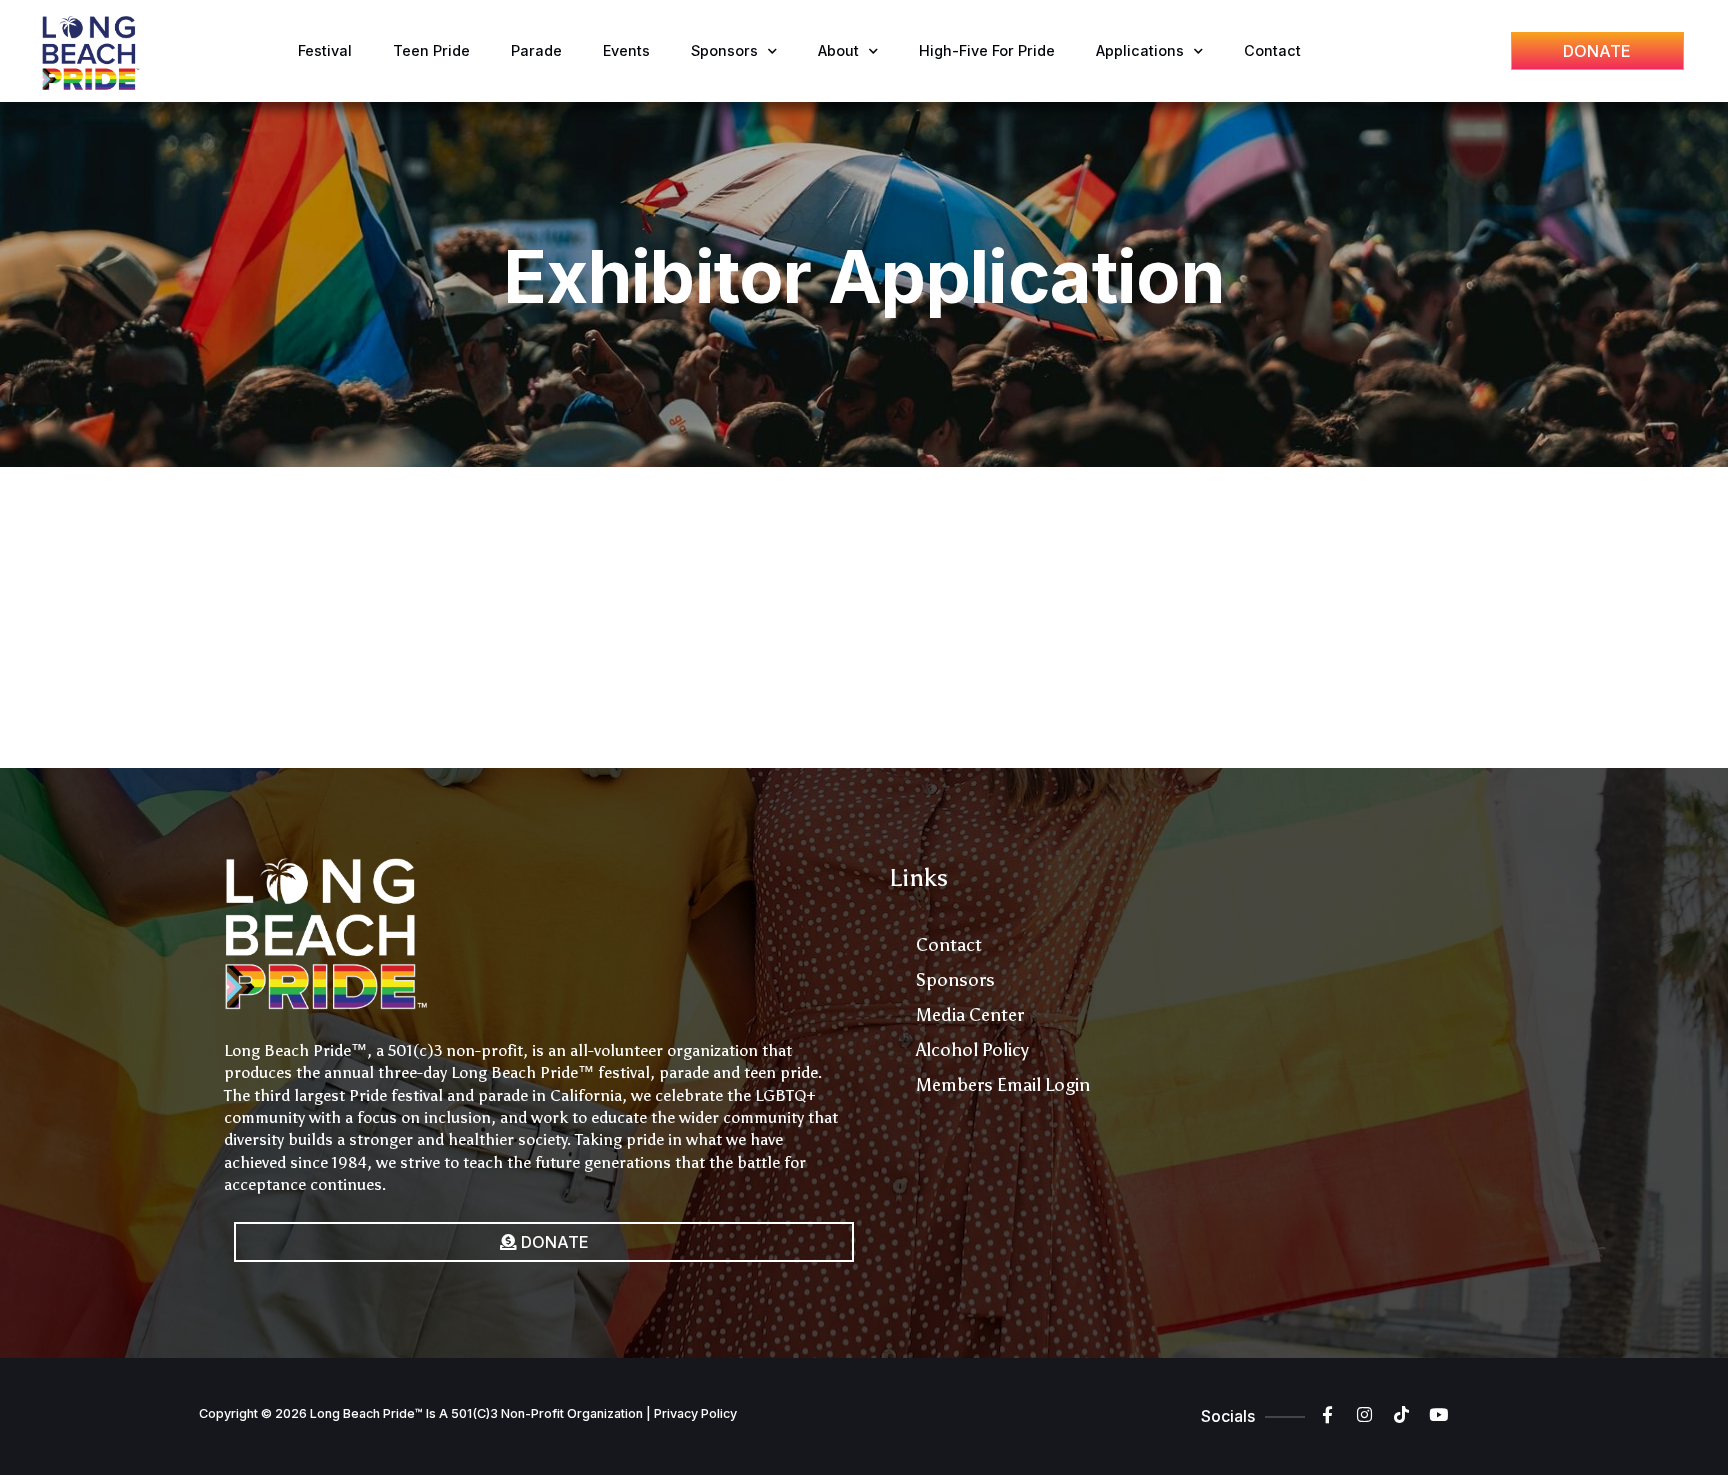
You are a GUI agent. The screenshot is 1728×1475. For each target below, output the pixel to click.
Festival (325, 50)
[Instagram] (1364, 1414)
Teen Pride (431, 50)
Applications (1140, 50)
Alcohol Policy (972, 1050)
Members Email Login (1003, 1085)
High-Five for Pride (987, 50)
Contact (1272, 50)
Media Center (970, 1015)
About (838, 50)
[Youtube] (1438, 1414)
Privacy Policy (695, 1413)
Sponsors (724, 50)
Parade (536, 50)
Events (626, 50)
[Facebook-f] (1327, 1414)
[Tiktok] (1401, 1414)
